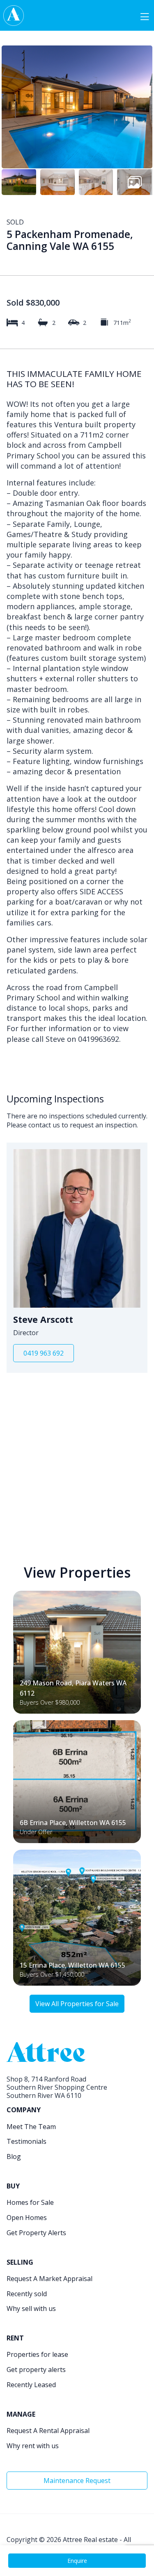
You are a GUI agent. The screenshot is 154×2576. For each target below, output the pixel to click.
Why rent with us (33, 2446)
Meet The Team (31, 2127)
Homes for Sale (30, 2202)
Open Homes (27, 2218)
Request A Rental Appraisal (48, 2431)
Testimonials (26, 2141)
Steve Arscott (43, 1320)
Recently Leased (31, 2385)
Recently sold (27, 2294)
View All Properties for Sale (77, 2004)
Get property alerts (36, 2370)
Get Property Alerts (36, 2233)
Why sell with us (31, 2308)
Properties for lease (37, 2354)
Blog (14, 2156)
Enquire (77, 2561)
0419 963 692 (44, 1353)
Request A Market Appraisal (49, 2279)
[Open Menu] (145, 16)
